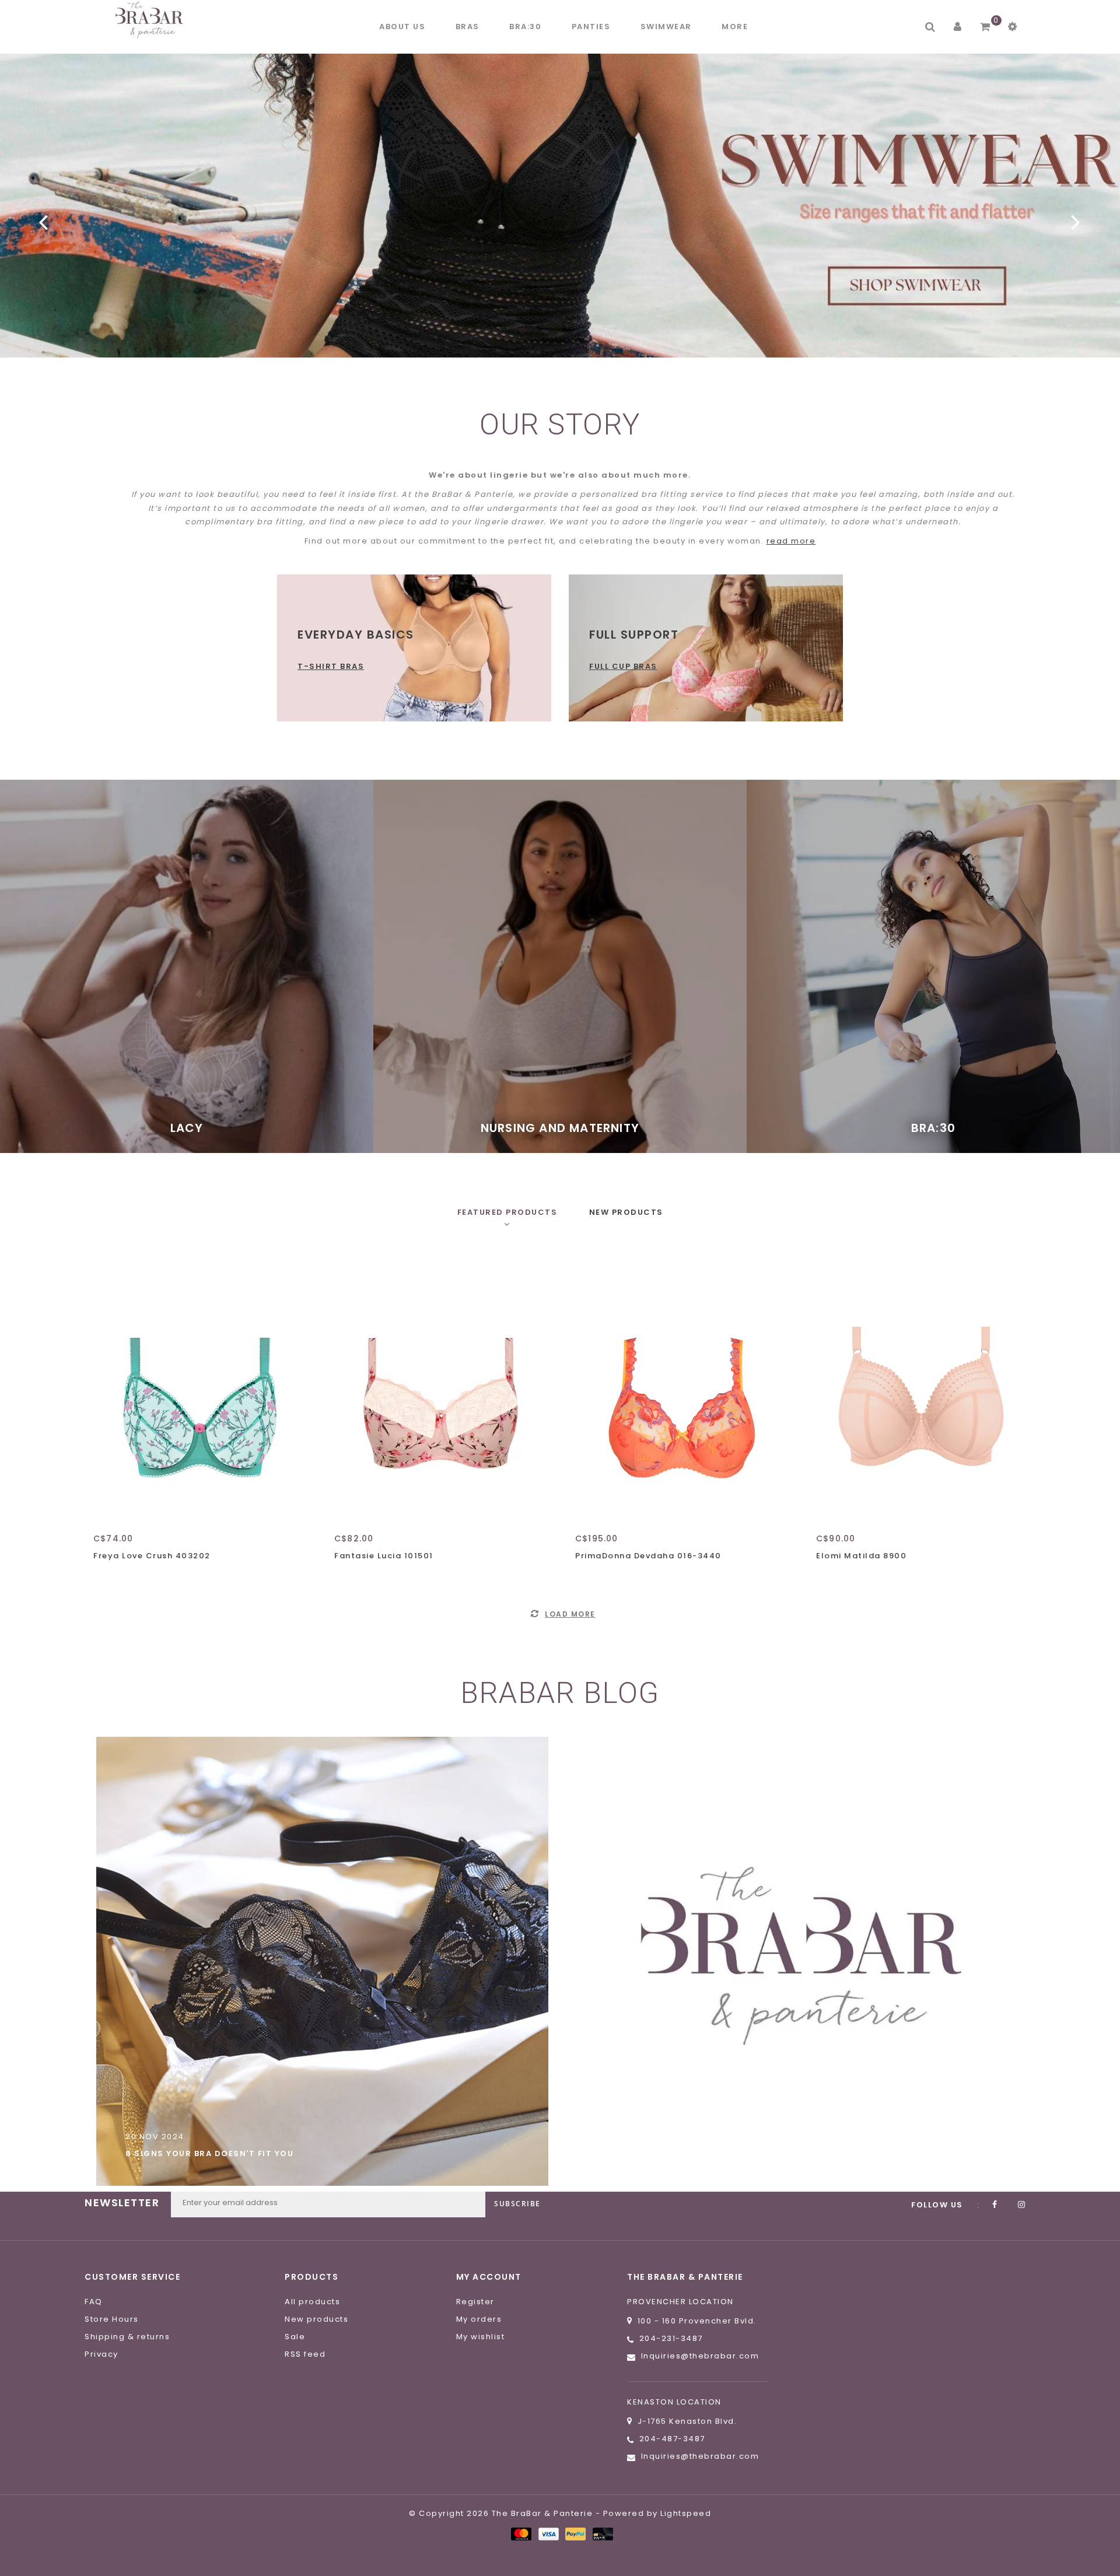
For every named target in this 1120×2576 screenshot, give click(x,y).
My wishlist (481, 2337)
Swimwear (666, 27)
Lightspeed (686, 2513)
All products (312, 2302)
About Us (402, 27)
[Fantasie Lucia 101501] (440, 1389)
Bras (468, 27)
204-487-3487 (672, 2439)
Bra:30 (525, 27)
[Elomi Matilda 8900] (921, 1389)
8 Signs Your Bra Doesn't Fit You (209, 2153)
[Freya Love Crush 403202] (199, 1389)
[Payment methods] (521, 2534)
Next (1076, 222)
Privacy (101, 2354)
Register (475, 2302)
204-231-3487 (671, 2338)
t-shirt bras (331, 666)
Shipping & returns (127, 2337)
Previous (44, 222)
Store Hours (112, 2319)
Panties (591, 27)
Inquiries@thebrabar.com (700, 2356)
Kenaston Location (674, 2402)
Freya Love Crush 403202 (152, 1556)
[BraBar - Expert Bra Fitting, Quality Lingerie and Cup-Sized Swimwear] (152, 20)
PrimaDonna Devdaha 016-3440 (648, 1556)
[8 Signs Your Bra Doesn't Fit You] (322, 1961)
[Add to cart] (105, 1576)
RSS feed (305, 2354)
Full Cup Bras (623, 666)
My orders (479, 2319)
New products (316, 2319)
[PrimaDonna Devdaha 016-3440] (680, 1389)
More (735, 27)
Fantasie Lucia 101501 (384, 1556)
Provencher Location (680, 2302)
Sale (295, 2337)
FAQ (94, 2302)
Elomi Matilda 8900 (861, 1556)
